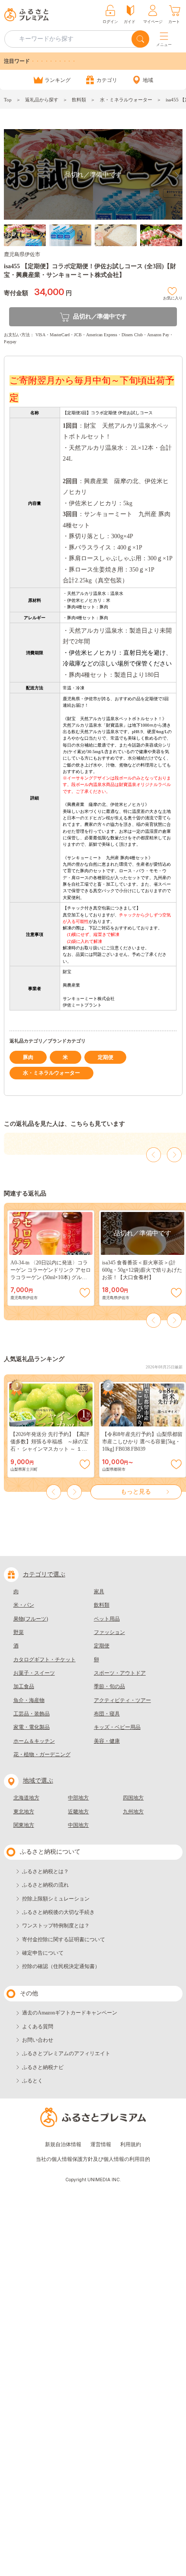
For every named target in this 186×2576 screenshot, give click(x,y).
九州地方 (133, 1812)
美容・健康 (107, 1741)
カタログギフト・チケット (45, 1660)
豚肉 (28, 1057)
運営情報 (101, 2144)
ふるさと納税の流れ (45, 1885)
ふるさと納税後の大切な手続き (58, 1912)
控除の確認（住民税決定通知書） (61, 1966)
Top (8, 100)
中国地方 (78, 1825)
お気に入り (173, 297)
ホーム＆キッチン (34, 1741)
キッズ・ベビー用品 (117, 1727)
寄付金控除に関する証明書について (64, 1939)
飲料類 (79, 100)
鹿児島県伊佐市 (22, 254)
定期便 (106, 1057)
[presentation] (154, 1155)
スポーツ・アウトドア (120, 1673)
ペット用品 (107, 1619)
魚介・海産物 (29, 1700)
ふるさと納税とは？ (45, 1871)
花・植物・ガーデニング (42, 1754)
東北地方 (24, 1812)
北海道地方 (26, 1798)
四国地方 (133, 1798)
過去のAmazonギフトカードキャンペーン (70, 2013)
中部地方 (78, 1798)
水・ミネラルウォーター (126, 100)
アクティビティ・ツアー (122, 1700)
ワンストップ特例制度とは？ (56, 1926)
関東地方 (24, 1825)
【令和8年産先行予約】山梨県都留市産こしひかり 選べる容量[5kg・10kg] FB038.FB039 (142, 1442)
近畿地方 (78, 1812)
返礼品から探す (42, 100)
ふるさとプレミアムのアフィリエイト (66, 2053)
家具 (99, 1592)
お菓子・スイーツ (34, 1673)
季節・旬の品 (109, 1686)
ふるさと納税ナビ (43, 2067)
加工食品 (24, 1686)
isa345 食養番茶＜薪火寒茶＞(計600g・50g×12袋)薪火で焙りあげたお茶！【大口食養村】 (142, 1270)
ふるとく (32, 2081)
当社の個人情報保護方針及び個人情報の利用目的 (93, 2159)
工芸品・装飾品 (32, 1714)
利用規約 (131, 2144)
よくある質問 (38, 2027)
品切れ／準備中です (100, 317)
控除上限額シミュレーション (56, 1899)
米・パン (24, 1605)
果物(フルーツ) (31, 1619)
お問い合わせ (38, 2040)
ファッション (109, 1632)
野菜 (19, 1632)
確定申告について (43, 1953)
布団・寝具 (107, 1714)
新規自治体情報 (63, 2144)
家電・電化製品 (32, 1727)
